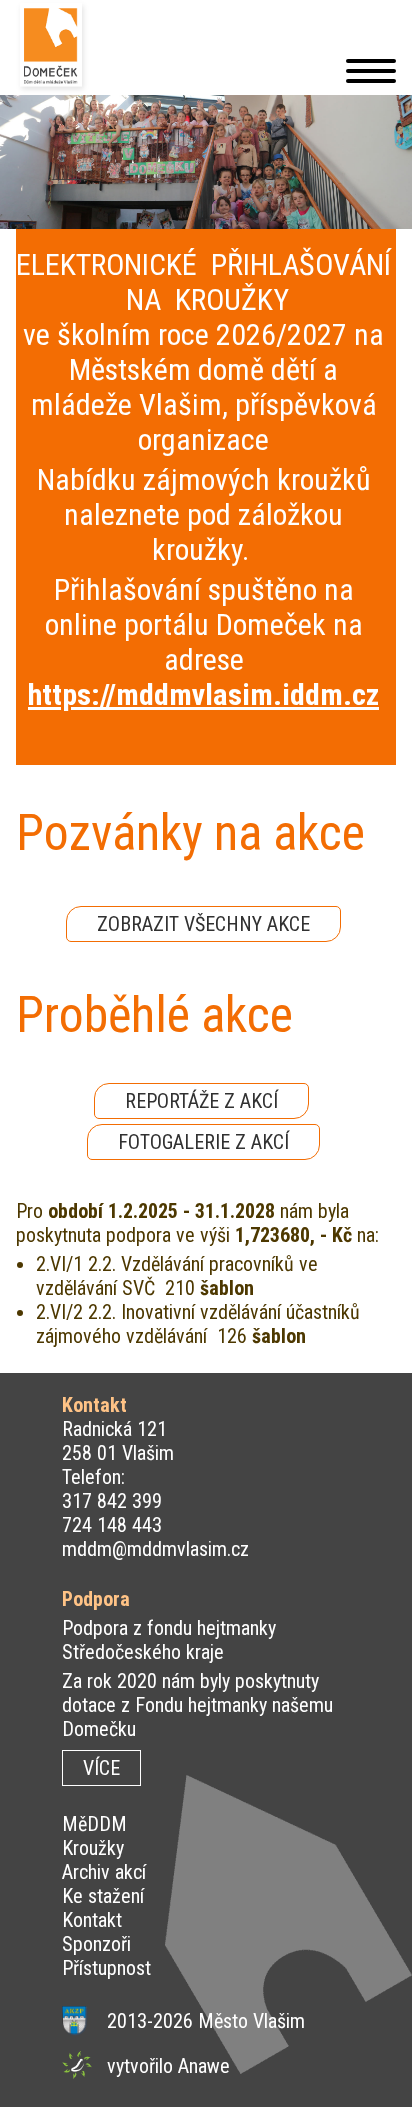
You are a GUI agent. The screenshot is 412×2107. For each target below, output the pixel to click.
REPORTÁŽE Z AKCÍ (201, 1101)
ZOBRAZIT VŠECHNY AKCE (203, 924)
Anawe (204, 2066)
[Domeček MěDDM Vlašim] (53, 47)
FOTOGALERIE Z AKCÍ (203, 1142)
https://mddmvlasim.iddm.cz (203, 694)
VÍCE (101, 1768)
